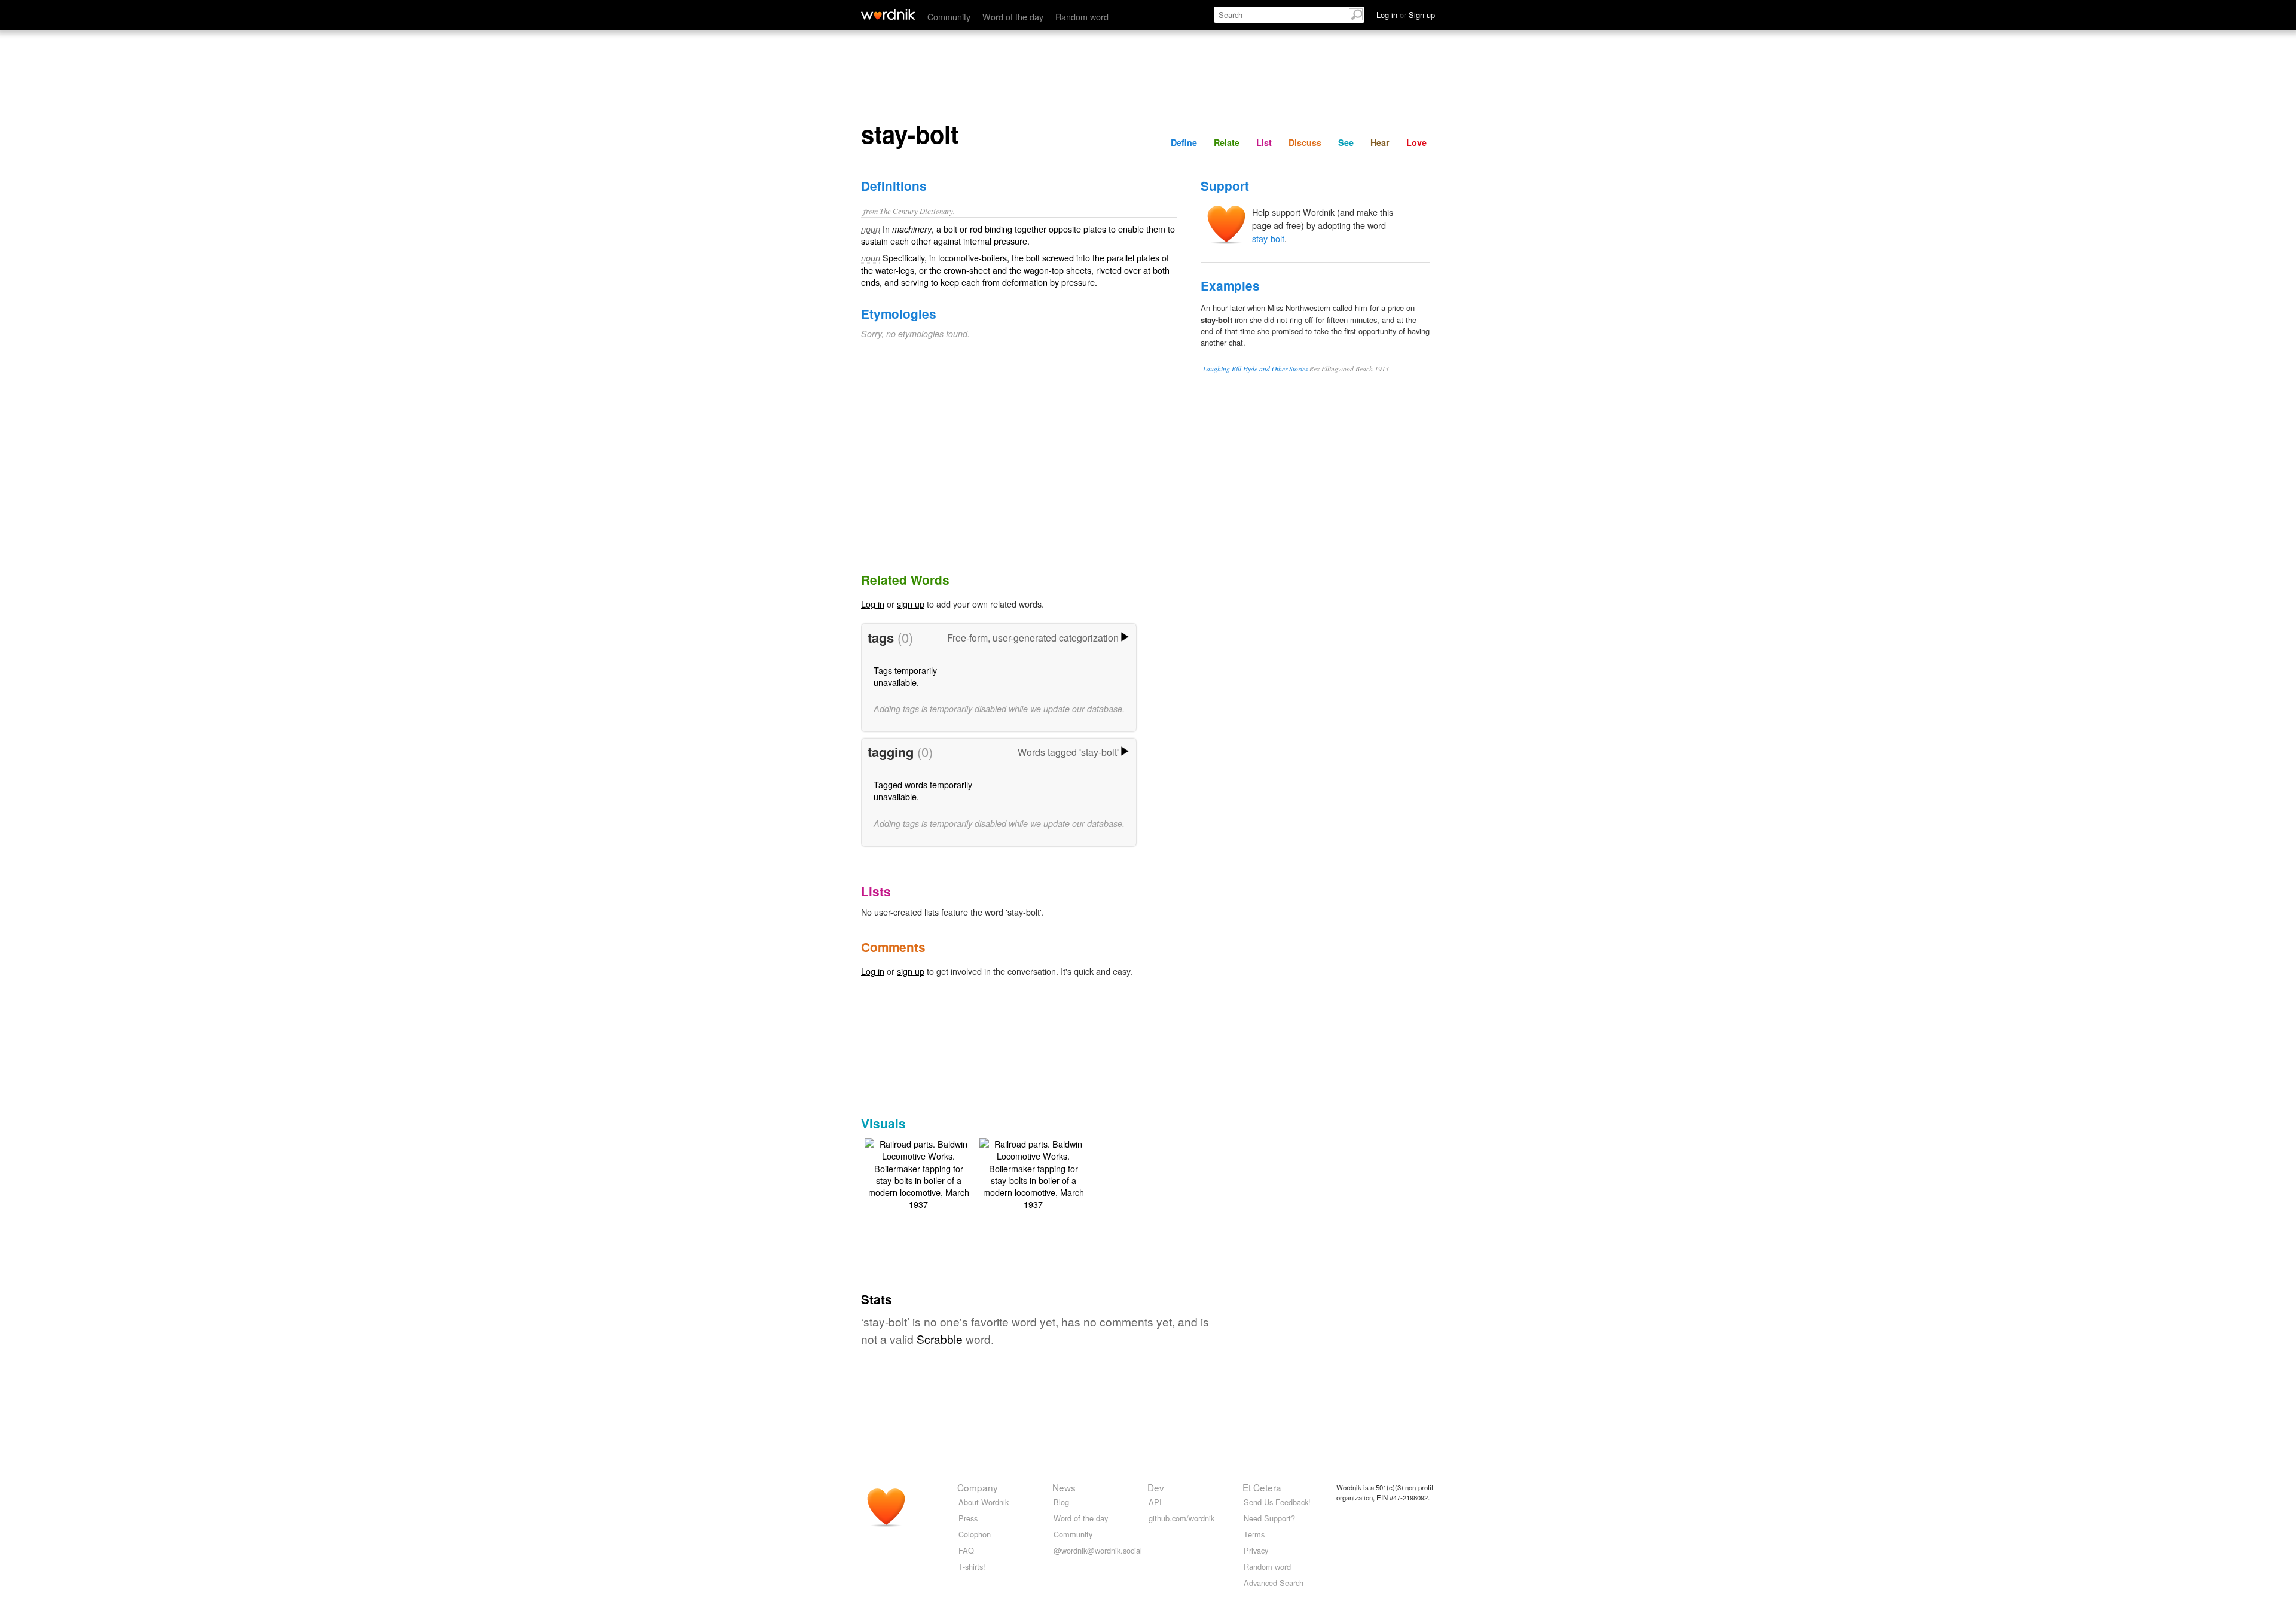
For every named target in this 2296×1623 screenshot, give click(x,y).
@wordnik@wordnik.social (1098, 1550)
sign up (911, 604)
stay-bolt (1268, 238)
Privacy (1256, 1550)
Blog (1061, 1502)
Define (1184, 142)
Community (949, 16)
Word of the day (1013, 16)
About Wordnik (984, 1502)
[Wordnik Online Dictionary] (888, 14)
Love (1416, 142)
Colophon (975, 1534)
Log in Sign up (1406, 15)
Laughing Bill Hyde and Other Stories (1255, 369)
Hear (1380, 142)
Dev (1156, 1487)
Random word (1082, 16)
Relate (1227, 142)
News (1064, 1487)
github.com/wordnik (1181, 1518)
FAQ (966, 1550)
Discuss (1305, 142)
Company (978, 1487)
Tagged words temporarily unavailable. (923, 790)
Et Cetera (1262, 1487)
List (1264, 142)
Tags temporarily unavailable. (905, 676)
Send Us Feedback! (1277, 1502)
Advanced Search (1274, 1583)
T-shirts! (972, 1566)
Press (968, 1518)
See (1346, 142)
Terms (1254, 1534)
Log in (873, 604)
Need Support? (1269, 1518)
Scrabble (940, 1339)
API (1155, 1502)
